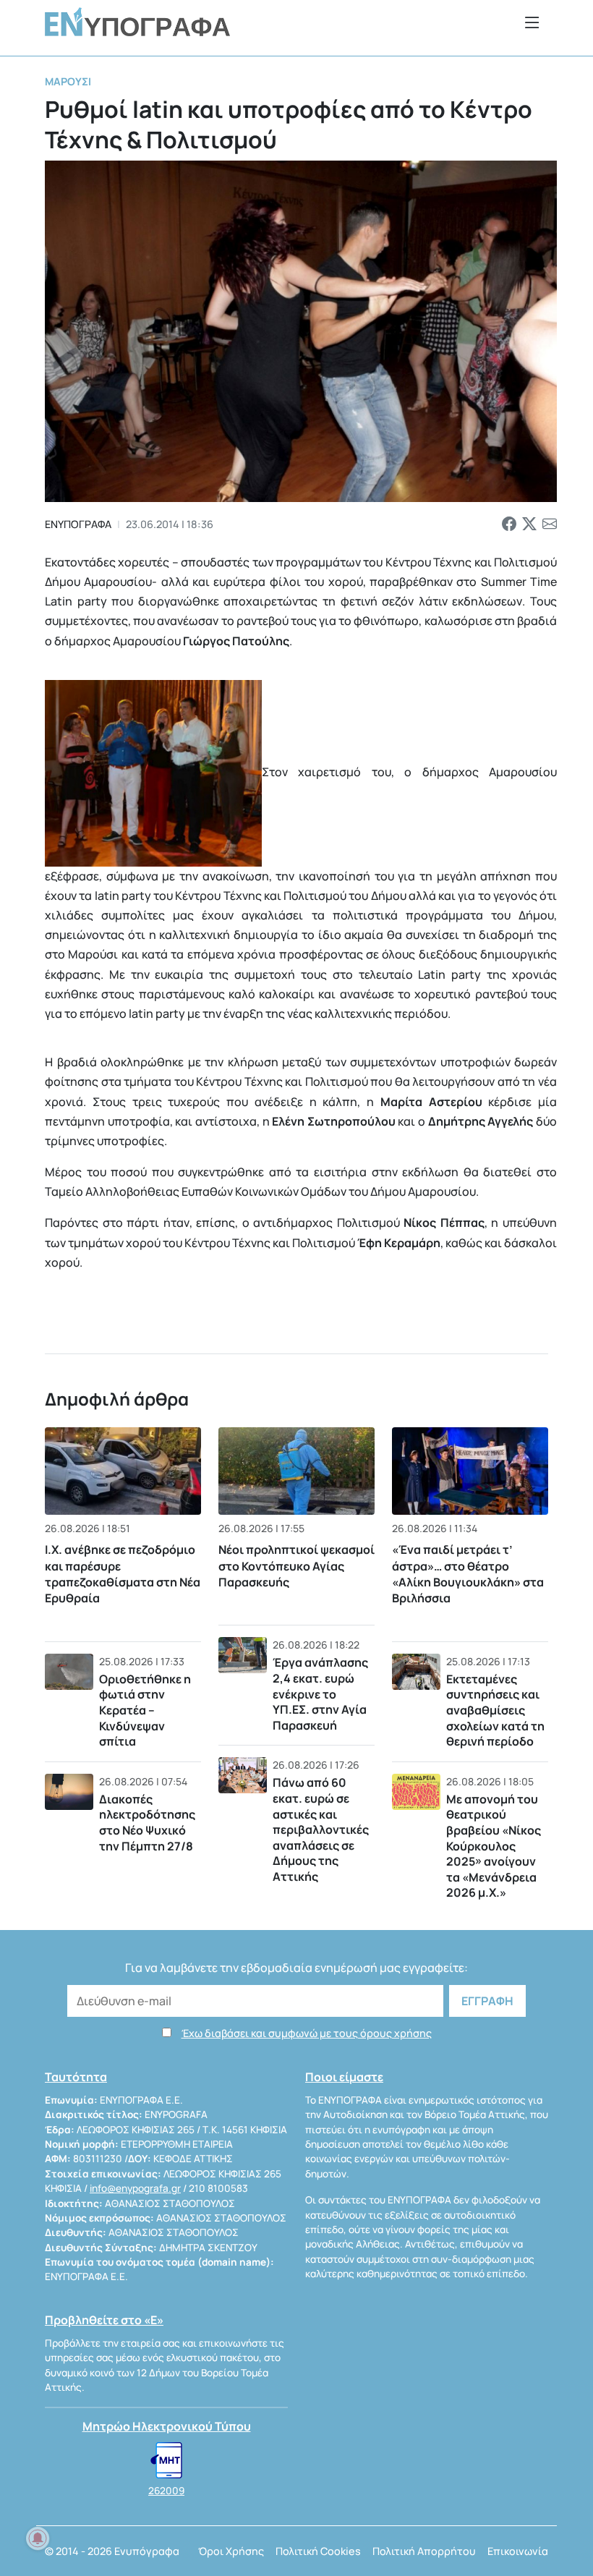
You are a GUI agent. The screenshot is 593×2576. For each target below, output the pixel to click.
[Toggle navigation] (532, 22)
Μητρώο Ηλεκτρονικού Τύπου (167, 2426)
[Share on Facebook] (509, 524)
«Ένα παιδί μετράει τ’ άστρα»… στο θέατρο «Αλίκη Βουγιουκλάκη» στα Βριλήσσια (468, 1574)
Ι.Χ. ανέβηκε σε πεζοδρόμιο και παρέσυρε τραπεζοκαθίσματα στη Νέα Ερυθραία (123, 1574)
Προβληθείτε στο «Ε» (104, 2320)
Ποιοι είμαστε (344, 2077)
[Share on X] (529, 524)
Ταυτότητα (76, 2077)
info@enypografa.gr (135, 2188)
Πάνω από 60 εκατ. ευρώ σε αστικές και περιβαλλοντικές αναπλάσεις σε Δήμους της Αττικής (321, 1829)
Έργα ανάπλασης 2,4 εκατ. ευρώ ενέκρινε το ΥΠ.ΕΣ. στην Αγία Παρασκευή (320, 1693)
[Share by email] (550, 524)
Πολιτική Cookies (318, 2551)
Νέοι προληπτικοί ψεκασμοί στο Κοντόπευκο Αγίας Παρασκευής (296, 1566)
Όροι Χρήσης (231, 2551)
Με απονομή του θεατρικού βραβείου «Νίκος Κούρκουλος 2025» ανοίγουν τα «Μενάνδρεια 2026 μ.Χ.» (494, 1846)
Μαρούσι (68, 81)
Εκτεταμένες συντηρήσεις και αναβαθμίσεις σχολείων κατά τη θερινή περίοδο (495, 1710)
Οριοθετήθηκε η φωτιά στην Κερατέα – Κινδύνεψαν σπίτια (145, 1710)
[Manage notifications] (38, 2538)
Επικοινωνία (518, 2551)
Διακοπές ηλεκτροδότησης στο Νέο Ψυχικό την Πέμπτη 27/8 (147, 1823)
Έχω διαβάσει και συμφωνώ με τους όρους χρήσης (307, 2033)
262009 (166, 2491)
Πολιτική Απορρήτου (424, 2551)
